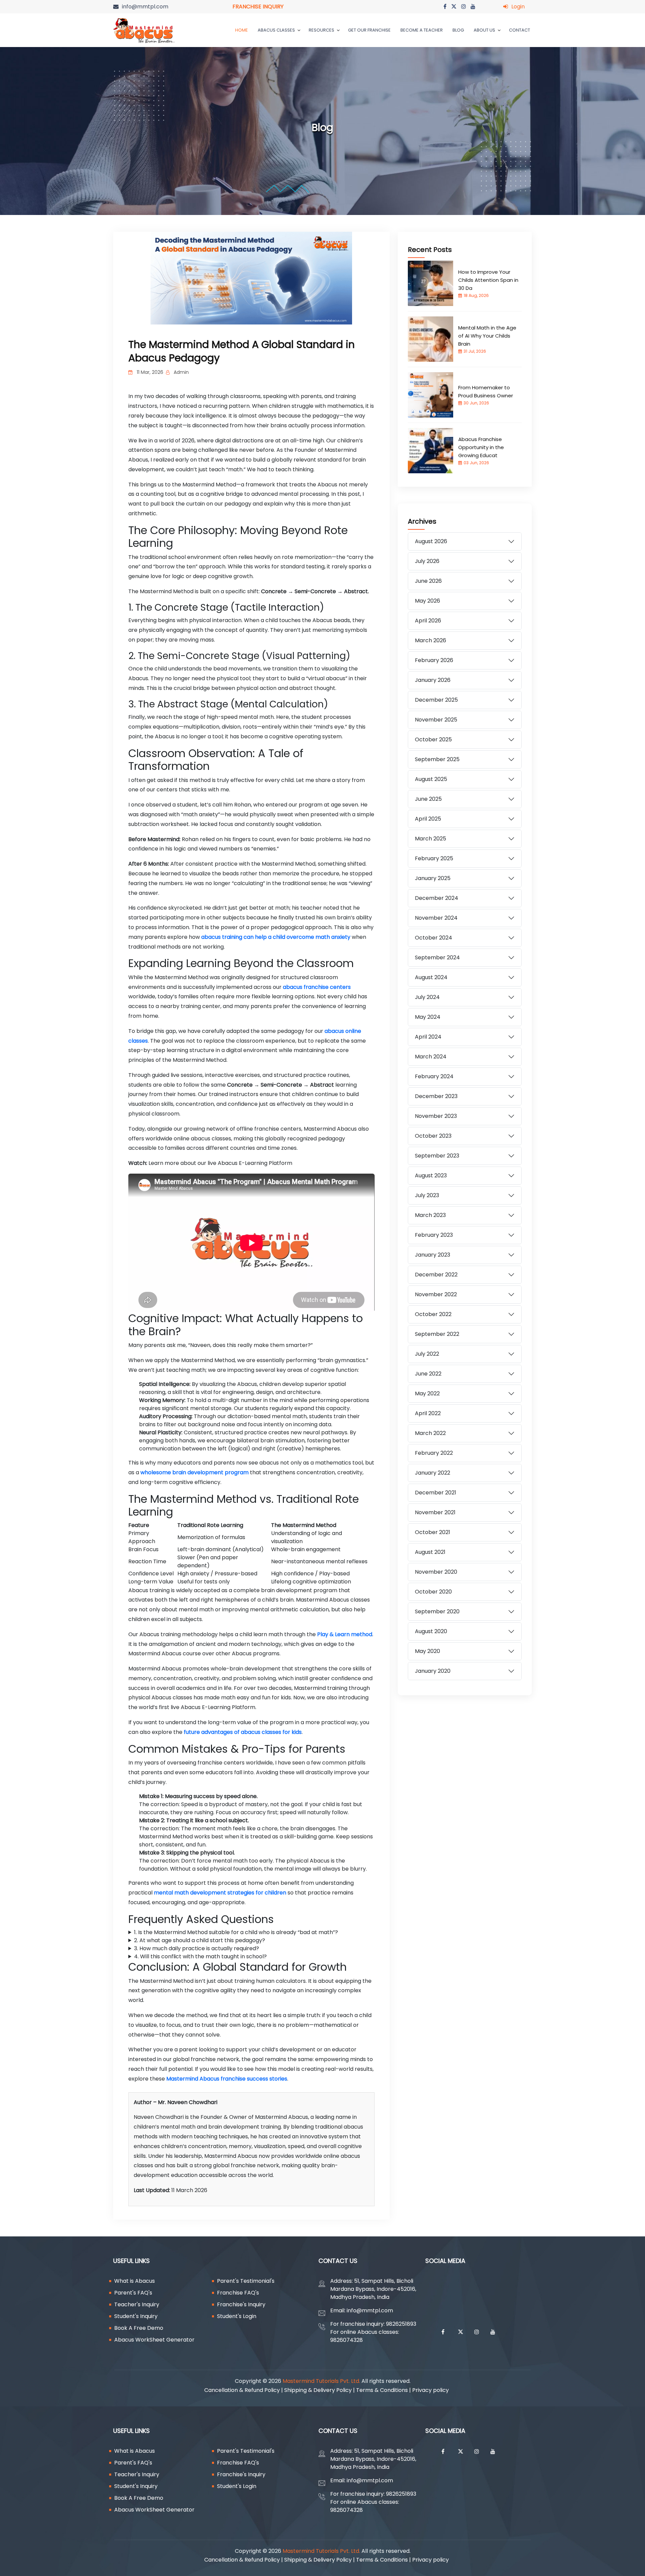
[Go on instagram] (464, 7)
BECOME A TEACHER (422, 30)
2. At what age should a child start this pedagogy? (200, 1940)
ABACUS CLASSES (277, 30)
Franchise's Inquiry (241, 2304)
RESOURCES (322, 30)
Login (518, 7)
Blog (458, 30)
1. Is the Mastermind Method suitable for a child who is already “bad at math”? (236, 1932)
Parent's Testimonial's (246, 2281)
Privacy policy (432, 2390)
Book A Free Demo (139, 2328)
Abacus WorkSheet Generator (154, 2340)
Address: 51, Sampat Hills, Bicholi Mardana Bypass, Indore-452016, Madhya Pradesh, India (373, 2289)
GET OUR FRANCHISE (369, 30)
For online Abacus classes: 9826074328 (365, 2336)
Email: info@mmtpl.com (362, 2310)
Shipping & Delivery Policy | (320, 2390)
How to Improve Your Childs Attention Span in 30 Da (488, 280)
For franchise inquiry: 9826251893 (373, 2324)
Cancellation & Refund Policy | (244, 2390)
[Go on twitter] (454, 7)
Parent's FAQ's (133, 2293)
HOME (242, 30)
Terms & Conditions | (384, 2390)
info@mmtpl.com (145, 7)
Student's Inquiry (136, 2316)
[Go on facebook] (445, 7)
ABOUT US (485, 30)
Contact (520, 30)
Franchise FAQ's (238, 2293)
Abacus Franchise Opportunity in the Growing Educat (481, 447)
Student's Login (237, 2316)
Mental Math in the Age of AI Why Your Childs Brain (487, 336)
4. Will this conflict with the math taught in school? (200, 1956)
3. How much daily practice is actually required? (197, 1948)
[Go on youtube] (473, 7)
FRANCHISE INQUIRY (258, 7)
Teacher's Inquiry (137, 2304)
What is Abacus (135, 2281)
